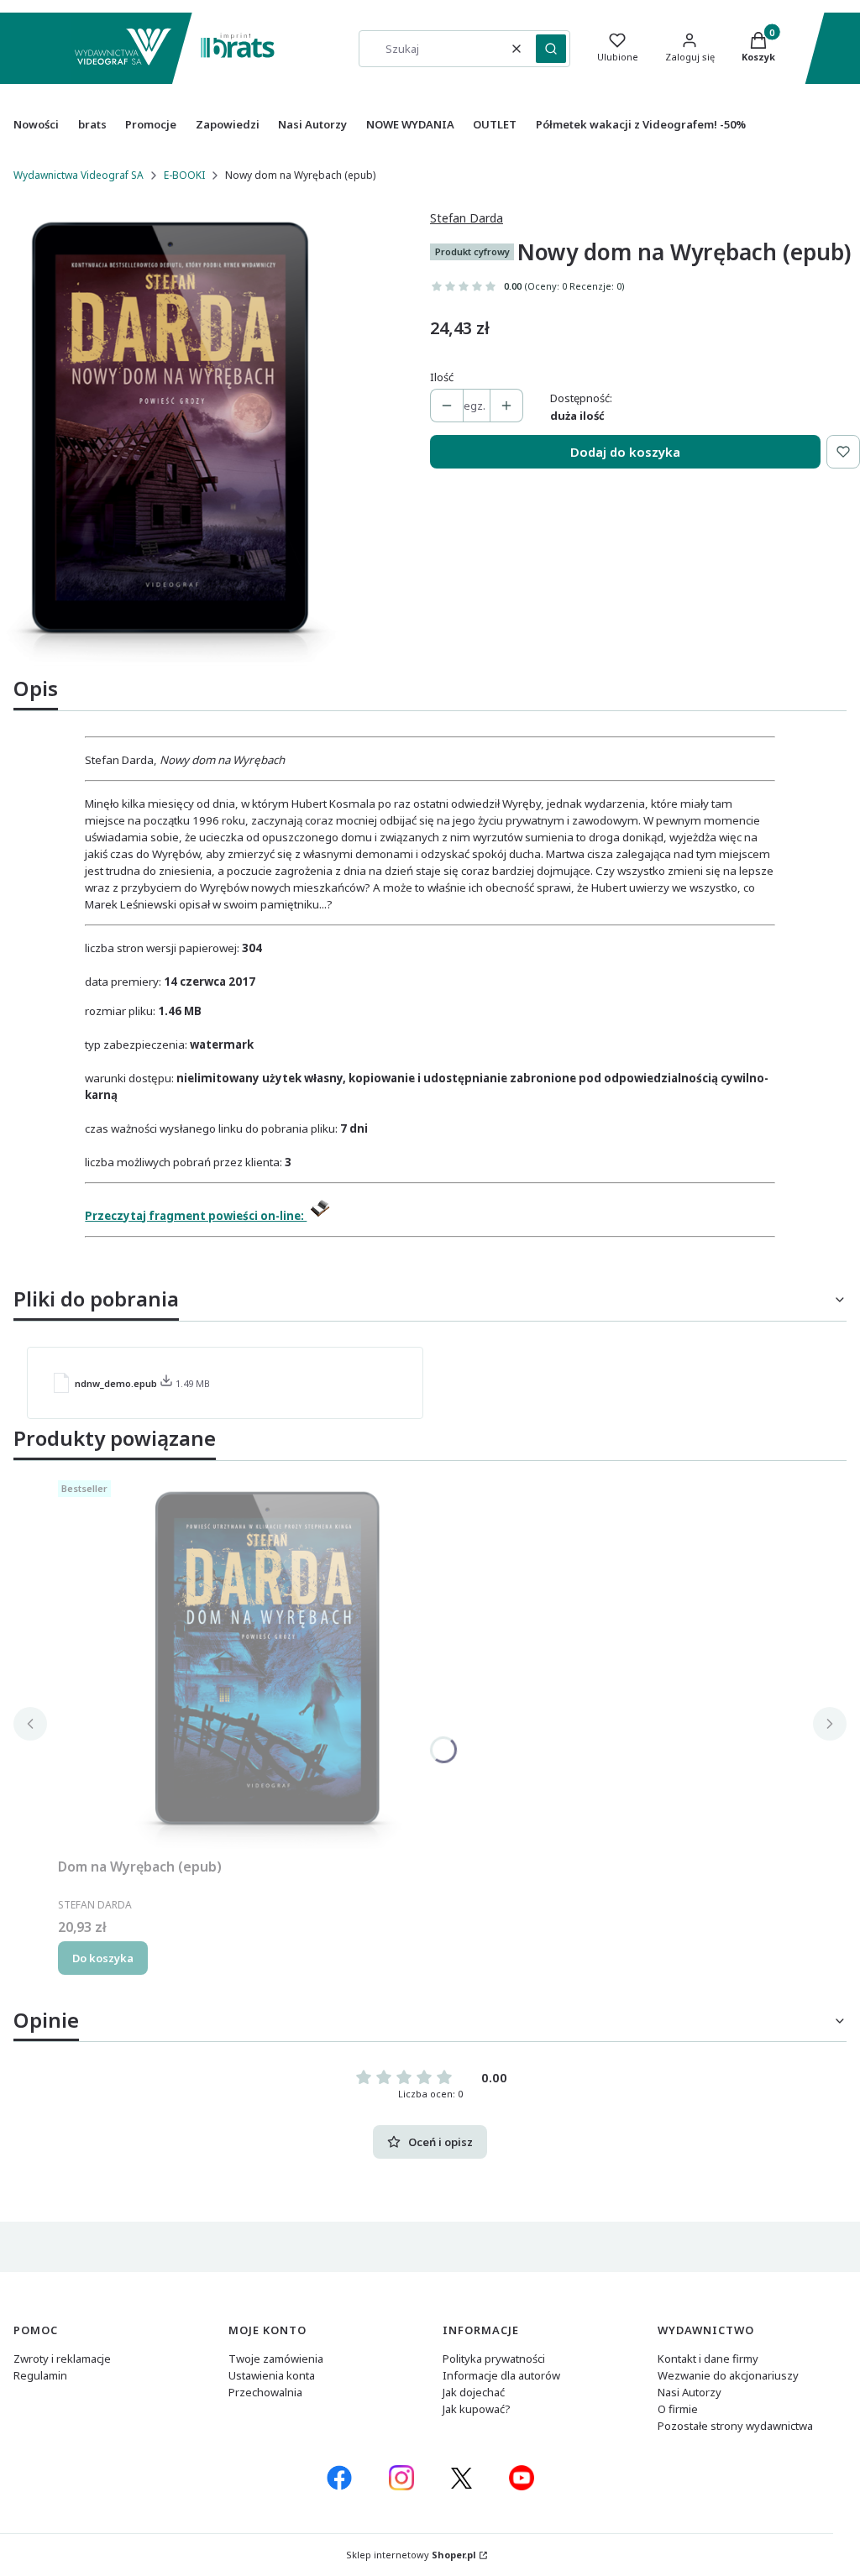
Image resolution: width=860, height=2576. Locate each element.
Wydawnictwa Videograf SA (79, 175)
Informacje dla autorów (501, 2375)
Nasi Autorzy (690, 2392)
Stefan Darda (467, 218)
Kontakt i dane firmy (708, 2359)
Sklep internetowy (411, 2555)
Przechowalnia (265, 2392)
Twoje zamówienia (276, 2359)
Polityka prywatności (494, 2359)
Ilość (442, 377)
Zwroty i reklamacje (62, 2359)
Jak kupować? (477, 2409)
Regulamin (40, 2375)
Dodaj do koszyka (625, 452)
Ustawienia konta (272, 2375)
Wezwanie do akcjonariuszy (728, 2375)
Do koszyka (103, 1958)
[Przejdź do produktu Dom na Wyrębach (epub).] (268, 1662)
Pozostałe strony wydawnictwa (735, 2426)
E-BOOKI (184, 175)
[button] (551, 49)
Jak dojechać (474, 2392)
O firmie (678, 2409)
